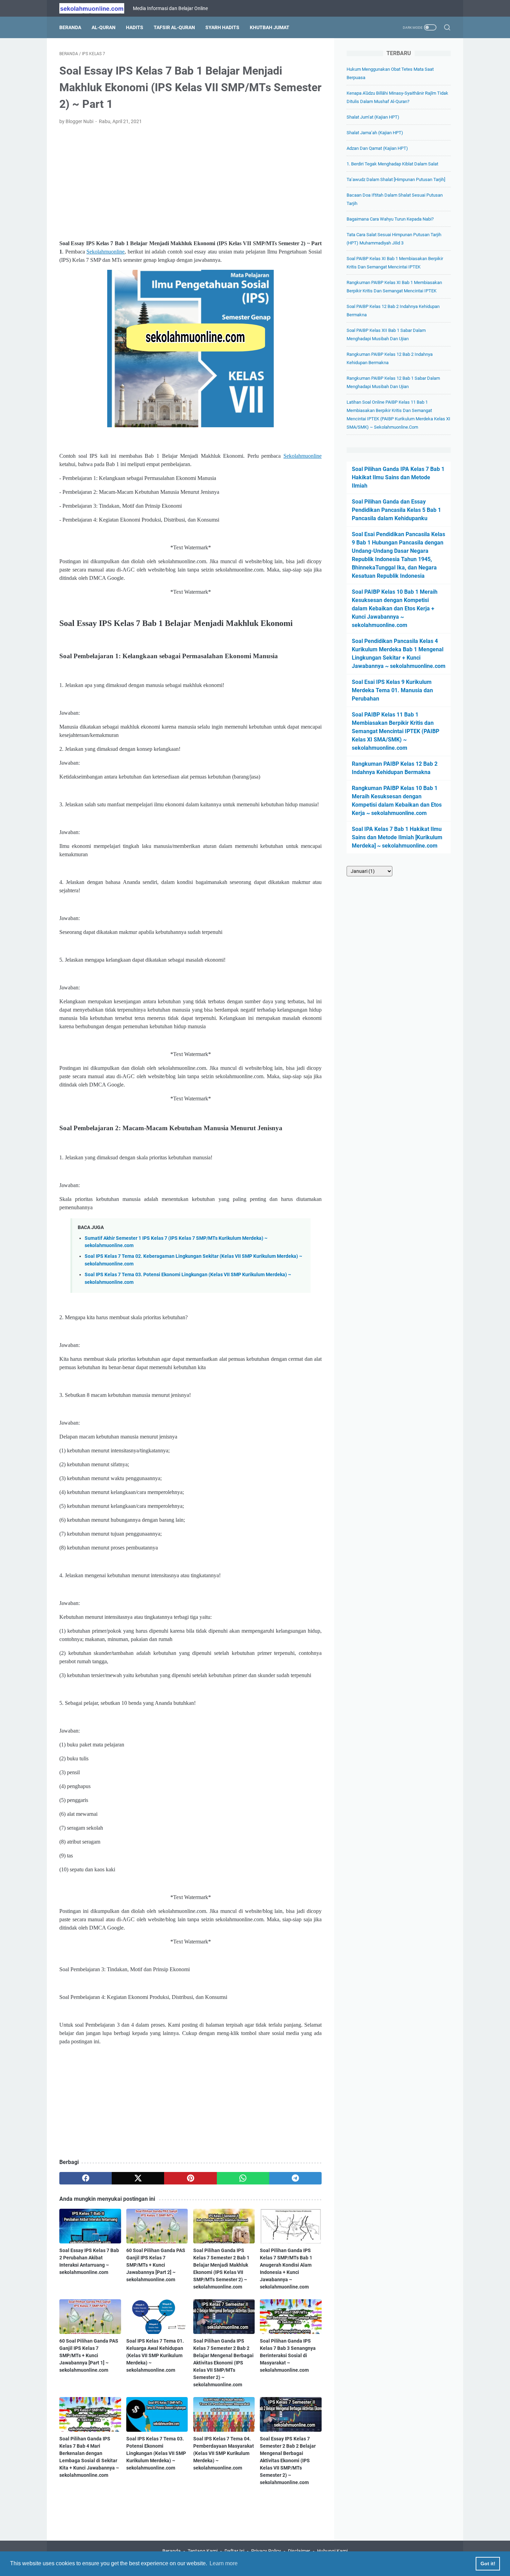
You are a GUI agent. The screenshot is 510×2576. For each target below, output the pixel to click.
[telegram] (295, 2178)
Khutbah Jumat (270, 27)
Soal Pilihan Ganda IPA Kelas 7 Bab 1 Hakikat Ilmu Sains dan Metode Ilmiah (398, 477)
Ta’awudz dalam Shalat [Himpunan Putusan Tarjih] (396, 179)
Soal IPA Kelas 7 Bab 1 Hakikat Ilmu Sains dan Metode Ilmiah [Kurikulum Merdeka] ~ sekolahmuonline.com (397, 837)
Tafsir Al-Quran (174, 27)
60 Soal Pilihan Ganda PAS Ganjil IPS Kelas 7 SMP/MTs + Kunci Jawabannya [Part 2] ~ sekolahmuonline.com (156, 2265)
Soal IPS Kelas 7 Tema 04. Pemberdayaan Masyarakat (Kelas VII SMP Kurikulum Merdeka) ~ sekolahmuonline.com (224, 2453)
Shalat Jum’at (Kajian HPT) (373, 117)
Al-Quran (104, 27)
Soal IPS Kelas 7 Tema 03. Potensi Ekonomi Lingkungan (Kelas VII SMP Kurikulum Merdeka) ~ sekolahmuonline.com (156, 2453)
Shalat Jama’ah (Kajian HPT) (375, 133)
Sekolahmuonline (105, 252)
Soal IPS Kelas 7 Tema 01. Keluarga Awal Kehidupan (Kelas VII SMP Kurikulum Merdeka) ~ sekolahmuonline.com (155, 2355)
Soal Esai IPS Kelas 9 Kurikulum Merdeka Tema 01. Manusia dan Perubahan (392, 690)
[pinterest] (190, 2178)
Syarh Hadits (222, 27)
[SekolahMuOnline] (96, 8)
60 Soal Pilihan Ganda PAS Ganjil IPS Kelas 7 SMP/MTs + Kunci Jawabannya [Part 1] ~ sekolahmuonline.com (89, 2355)
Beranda (70, 27)
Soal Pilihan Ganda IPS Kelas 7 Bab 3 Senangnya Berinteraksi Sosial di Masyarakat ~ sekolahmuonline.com (288, 2355)
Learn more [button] (224, 2563)
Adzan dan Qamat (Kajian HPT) (377, 148)
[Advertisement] (190, 182)
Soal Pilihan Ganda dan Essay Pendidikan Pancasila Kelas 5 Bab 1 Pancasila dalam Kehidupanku (396, 510)
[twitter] (138, 2178)
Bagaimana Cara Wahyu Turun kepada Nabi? (390, 219)
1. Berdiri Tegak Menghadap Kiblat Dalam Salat (392, 164)
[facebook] (86, 2178)
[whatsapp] (243, 2178)
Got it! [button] (488, 2564)
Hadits (135, 27)
